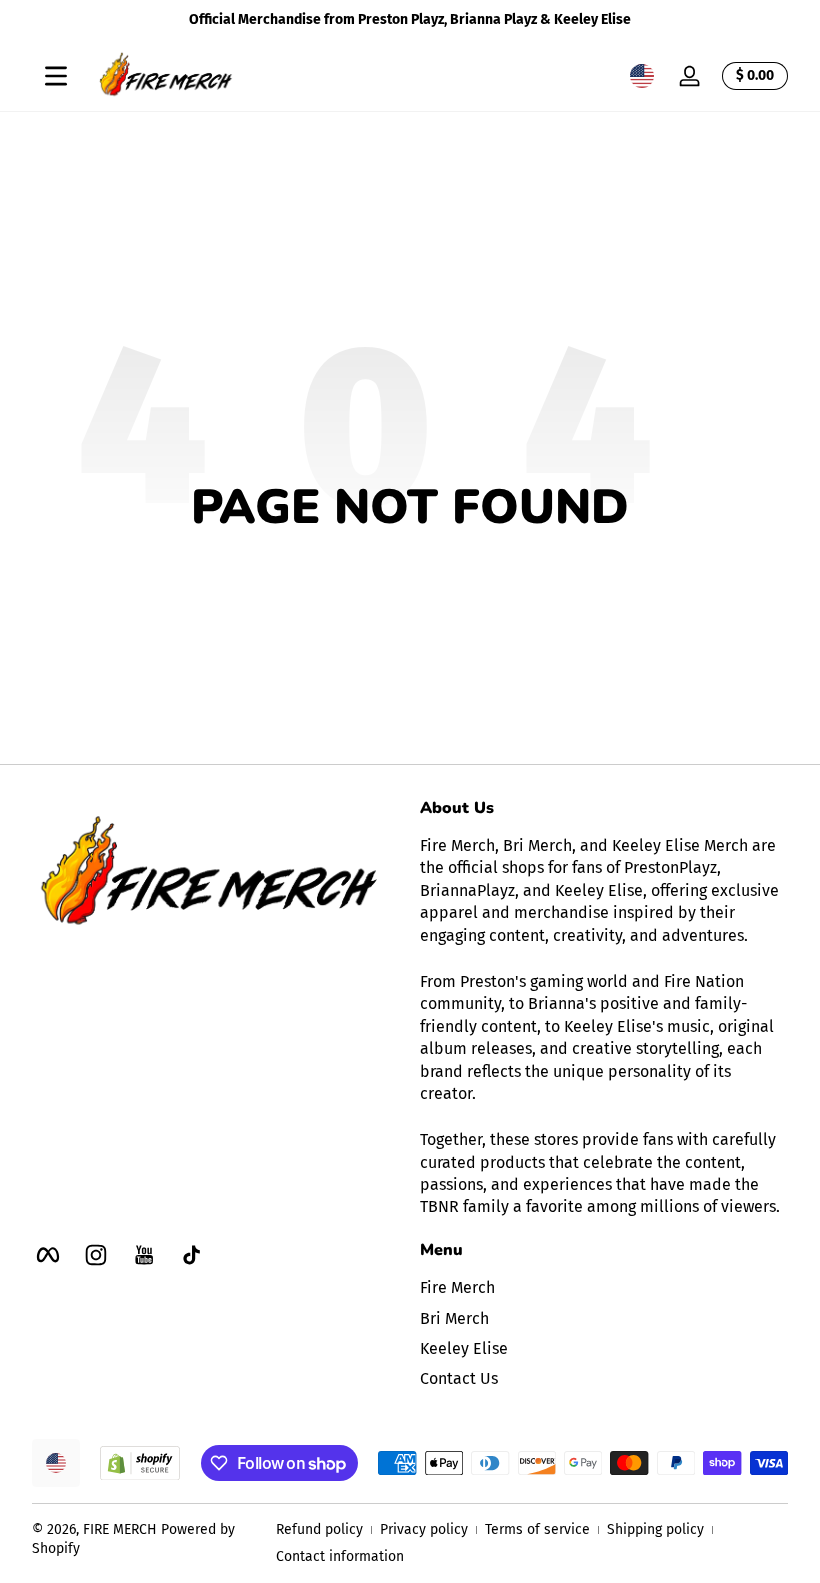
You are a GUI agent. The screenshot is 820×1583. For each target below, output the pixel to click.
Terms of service (537, 1529)
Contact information (340, 1556)
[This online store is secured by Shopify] (140, 1463)
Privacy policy (424, 1529)
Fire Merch (457, 1287)
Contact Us (459, 1378)
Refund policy (319, 1529)
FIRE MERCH (120, 1529)
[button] (642, 76)
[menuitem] (604, 1288)
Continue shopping (396, 579)
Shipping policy (655, 1529)
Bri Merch (454, 1318)
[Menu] (56, 76)
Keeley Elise (464, 1348)
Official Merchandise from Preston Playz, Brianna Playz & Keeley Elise (410, 19)
